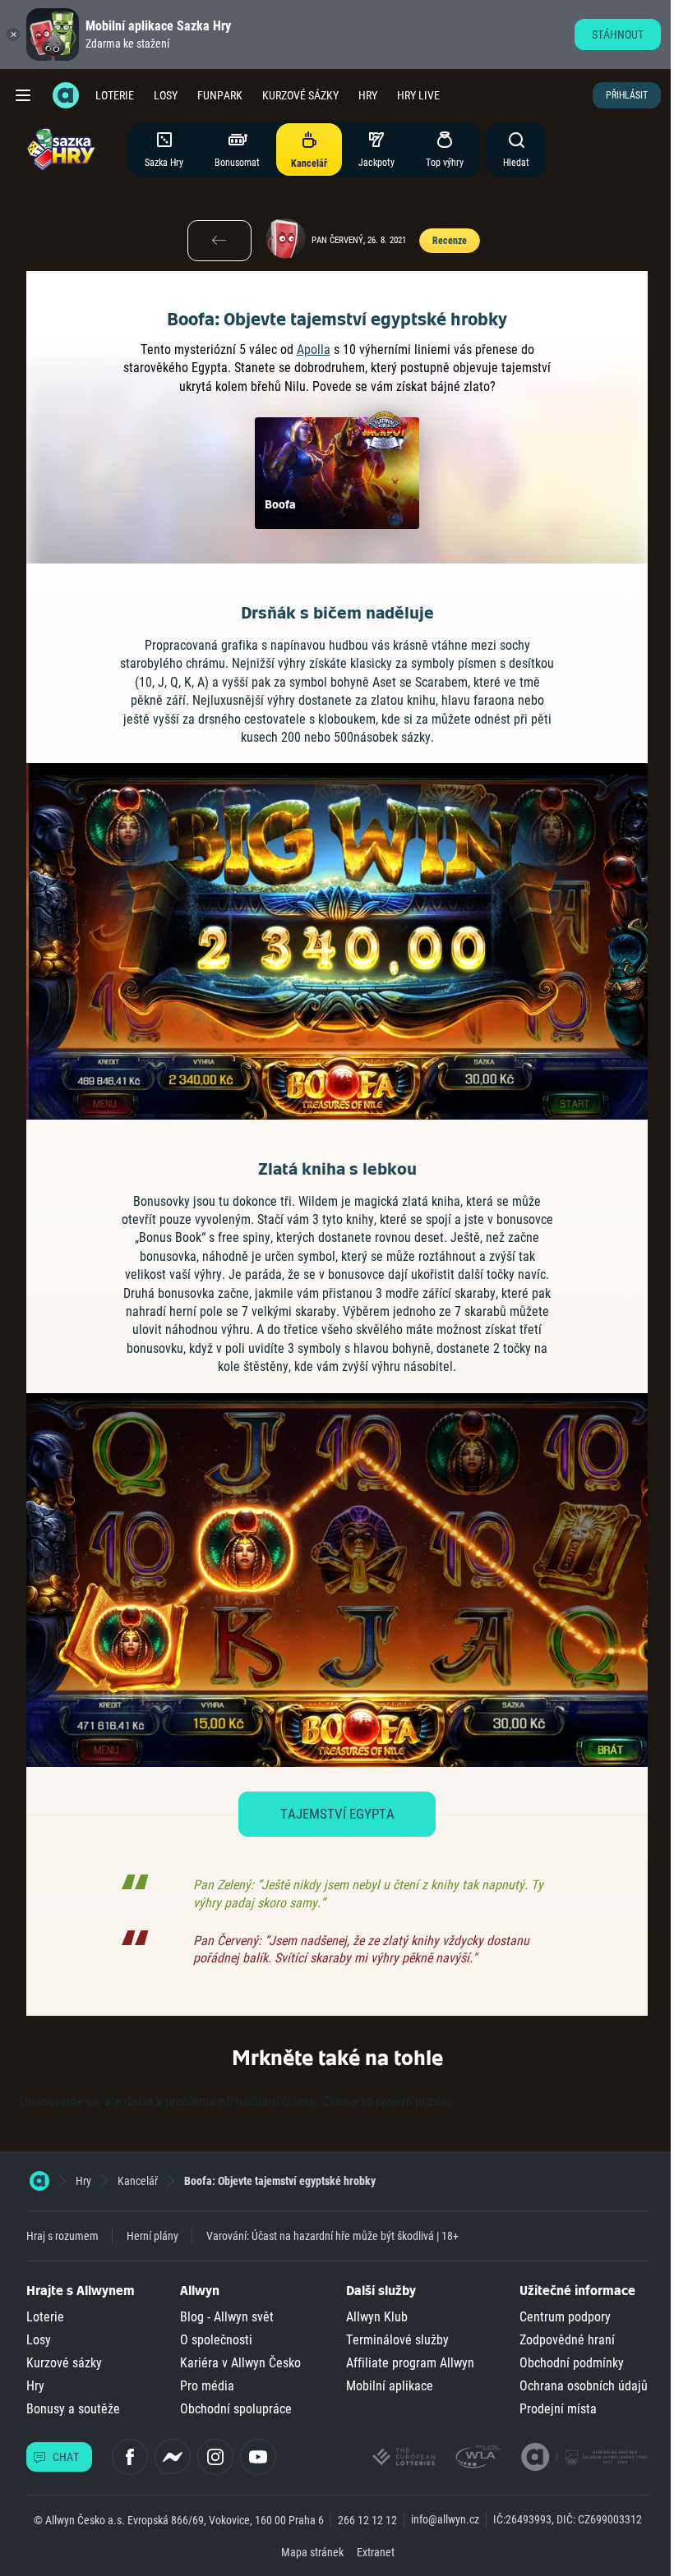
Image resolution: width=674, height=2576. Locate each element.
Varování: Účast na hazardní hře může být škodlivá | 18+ (332, 2236)
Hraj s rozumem (62, 2236)
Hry (368, 95)
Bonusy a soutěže (73, 2409)
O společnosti (216, 2340)
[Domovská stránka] (39, 2181)
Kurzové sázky (300, 95)
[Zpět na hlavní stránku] (66, 95)
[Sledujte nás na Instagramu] (215, 2457)
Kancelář (138, 2181)
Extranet (376, 2552)
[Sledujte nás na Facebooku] (130, 2457)
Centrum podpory (565, 2317)
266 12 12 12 (367, 2520)
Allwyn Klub (377, 2317)
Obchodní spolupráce (236, 2409)
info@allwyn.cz (445, 2519)
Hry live (418, 95)
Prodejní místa (558, 2409)
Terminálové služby (397, 2340)
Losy (166, 95)
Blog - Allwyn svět (227, 2317)
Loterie (115, 95)
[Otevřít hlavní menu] (23, 95)
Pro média (207, 2386)
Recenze (449, 241)
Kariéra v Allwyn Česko (240, 2363)
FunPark (220, 95)
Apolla (314, 350)
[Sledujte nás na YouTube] (258, 2457)
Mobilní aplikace (390, 2386)
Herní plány (152, 2236)
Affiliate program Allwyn (410, 2363)
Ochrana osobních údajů (584, 2386)
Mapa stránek (312, 2552)
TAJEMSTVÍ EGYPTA (337, 1814)
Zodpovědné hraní (567, 2340)
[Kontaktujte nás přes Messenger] (173, 2457)
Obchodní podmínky (572, 2363)
